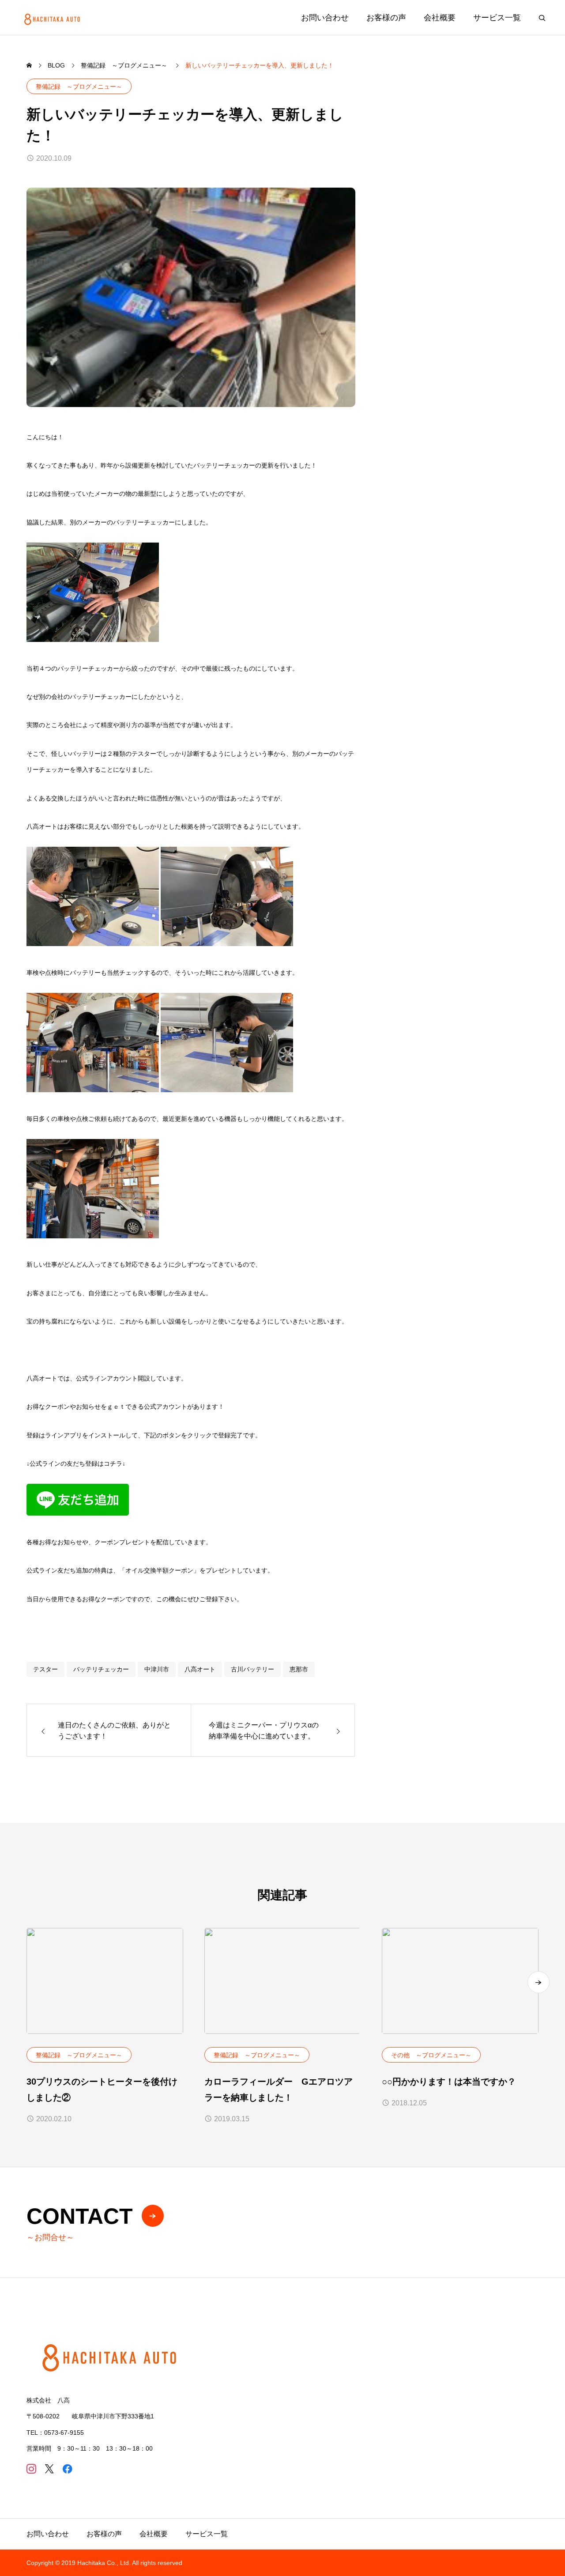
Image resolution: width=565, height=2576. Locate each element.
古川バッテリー (252, 1669)
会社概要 (440, 18)
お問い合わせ (325, 18)
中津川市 (157, 1669)
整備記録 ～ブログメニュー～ (79, 87)
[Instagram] (31, 2469)
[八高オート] (53, 17)
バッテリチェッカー (101, 1669)
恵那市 (299, 1669)
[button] (539, 1982)
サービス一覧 (497, 18)
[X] (49, 2469)
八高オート (200, 1669)
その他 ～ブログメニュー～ (431, 2055)
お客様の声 (386, 18)
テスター (45, 1669)
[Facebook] (67, 2469)
